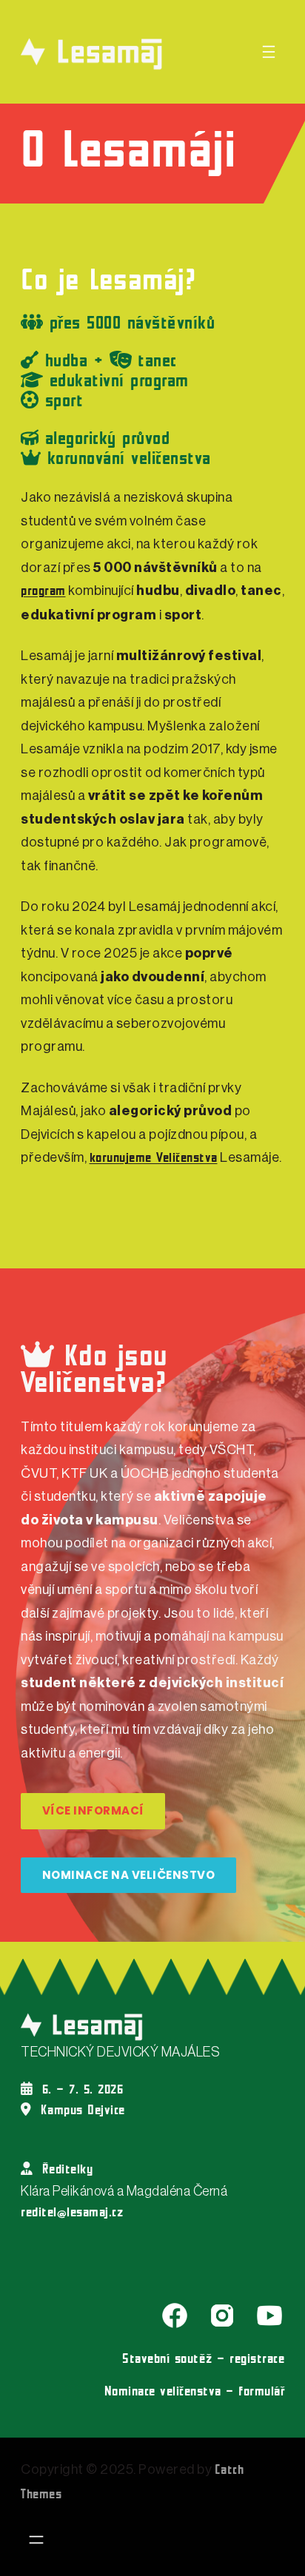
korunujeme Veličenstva (154, 1158)
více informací (93, 1810)
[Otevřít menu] (269, 52)
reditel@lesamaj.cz (72, 2213)
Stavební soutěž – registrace (203, 2360)
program (43, 592)
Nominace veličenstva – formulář (195, 2392)
